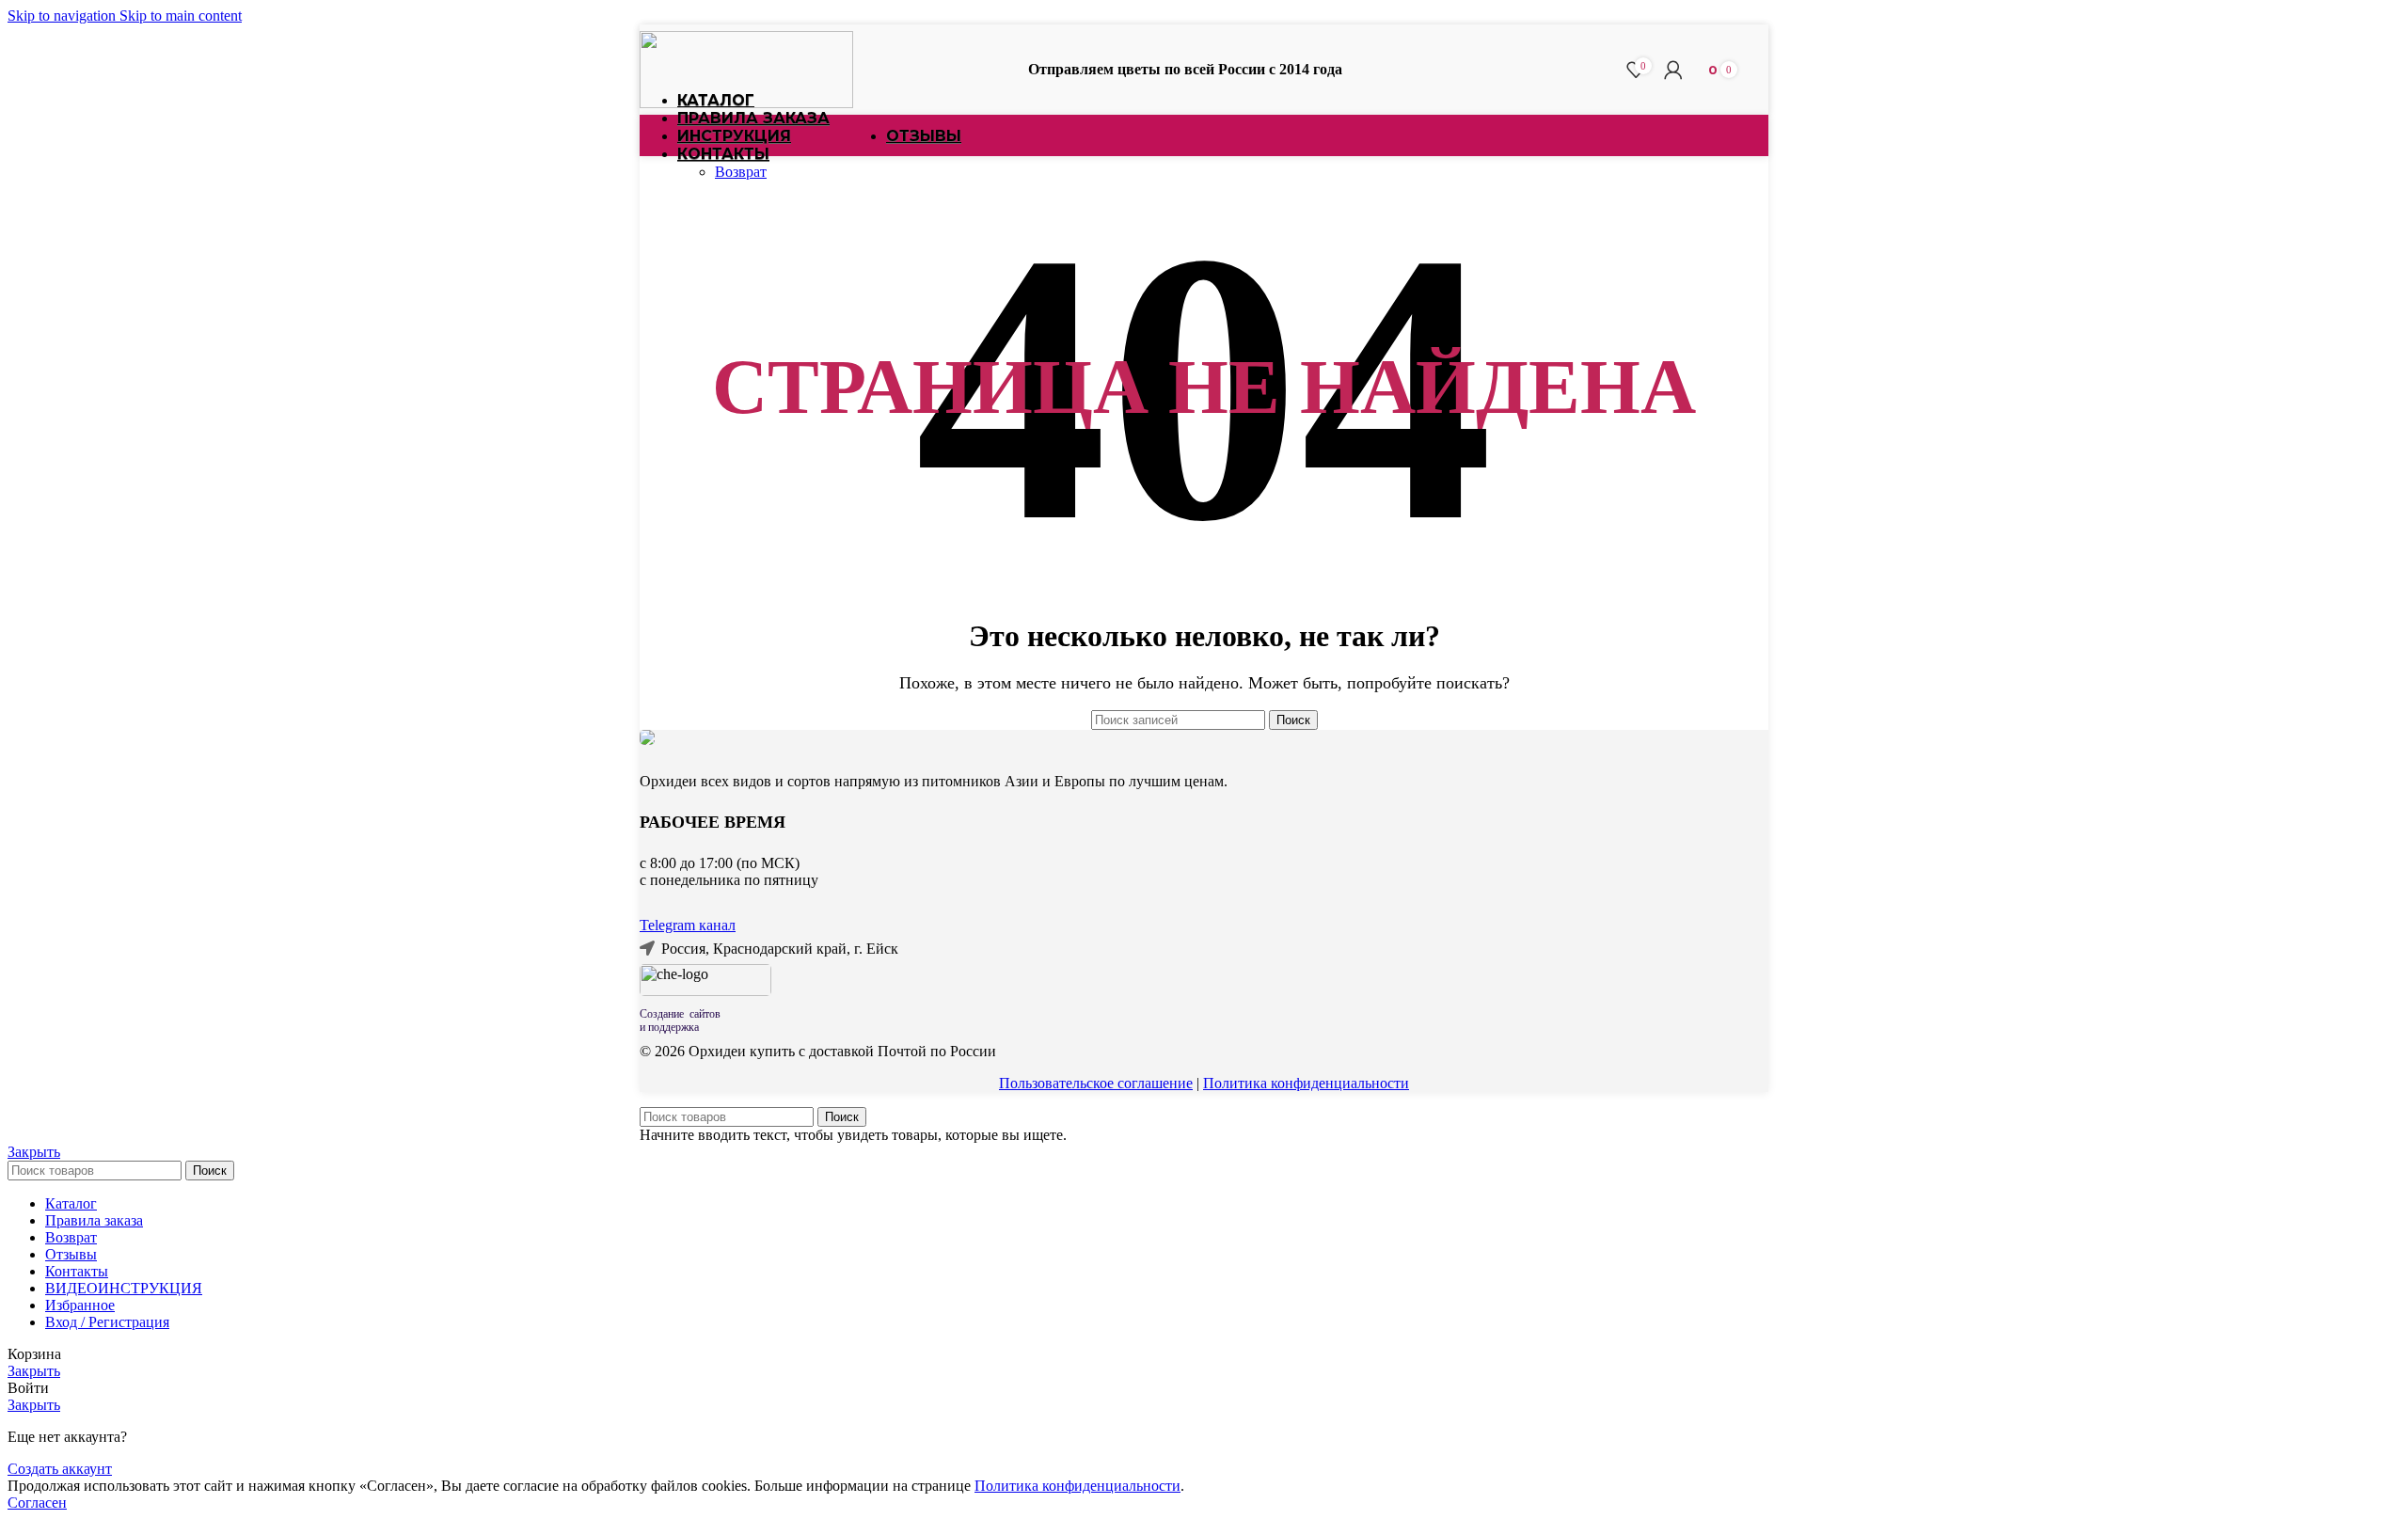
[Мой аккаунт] (1673, 70)
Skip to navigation (63, 16)
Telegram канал (688, 925)
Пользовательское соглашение (1096, 1083)
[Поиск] (1608, 70)
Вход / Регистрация (107, 1322)
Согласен (37, 1503)
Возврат (741, 172)
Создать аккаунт (60, 1469)
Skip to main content (181, 16)
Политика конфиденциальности (1306, 1083)
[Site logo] (746, 103)
